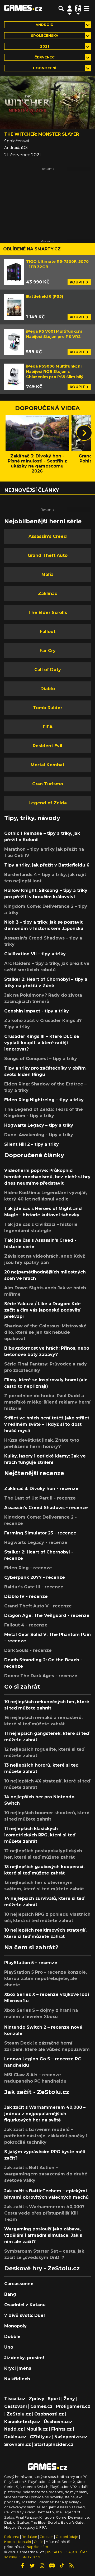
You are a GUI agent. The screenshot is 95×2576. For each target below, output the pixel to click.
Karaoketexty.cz (22, 2422)
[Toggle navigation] (87, 8)
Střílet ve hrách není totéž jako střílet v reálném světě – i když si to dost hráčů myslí (47, 1424)
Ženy (69, 2399)
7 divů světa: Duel (25, 2315)
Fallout (48, 632)
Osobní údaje (67, 2537)
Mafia (47, 574)
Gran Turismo (48, 784)
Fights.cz (61, 2429)
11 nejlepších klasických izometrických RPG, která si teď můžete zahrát (40, 1835)
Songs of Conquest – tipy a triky (41, 1059)
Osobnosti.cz (49, 2414)
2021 (45, 46)
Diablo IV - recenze (26, 1596)
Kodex (10, 2542)
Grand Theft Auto (48, 555)
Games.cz (41, 2406)
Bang (10, 2294)
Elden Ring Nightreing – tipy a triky (44, 1100)
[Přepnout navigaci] (70, 8)
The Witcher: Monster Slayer (42, 134)
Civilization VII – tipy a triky (35, 954)
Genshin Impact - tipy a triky (37, 1011)
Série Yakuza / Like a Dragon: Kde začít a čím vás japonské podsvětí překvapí (42, 1310)
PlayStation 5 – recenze (31, 1963)
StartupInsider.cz (54, 2444)
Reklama (12, 2537)
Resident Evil (47, 746)
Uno (9, 2347)
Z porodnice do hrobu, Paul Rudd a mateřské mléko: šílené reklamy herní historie (47, 1402)
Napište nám (37, 2547)
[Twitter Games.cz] (32, 2566)
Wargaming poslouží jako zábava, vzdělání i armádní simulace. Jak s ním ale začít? (43, 2235)
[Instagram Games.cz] (42, 2566)
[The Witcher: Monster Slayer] (47, 102)
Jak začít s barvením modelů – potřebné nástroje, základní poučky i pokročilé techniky (46, 2136)
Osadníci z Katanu (25, 2305)
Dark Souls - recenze (28, 1650)
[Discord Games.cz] (52, 2566)
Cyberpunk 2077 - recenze (35, 1577)
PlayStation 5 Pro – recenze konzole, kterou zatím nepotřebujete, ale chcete (46, 1979)
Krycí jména (18, 2368)
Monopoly (15, 2326)
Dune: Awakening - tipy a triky (39, 1135)
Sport (54, 2399)
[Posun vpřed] (84, 433)
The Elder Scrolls (48, 613)
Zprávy (37, 2399)
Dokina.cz (15, 2437)
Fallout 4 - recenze (26, 1625)
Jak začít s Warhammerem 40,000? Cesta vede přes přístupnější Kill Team (44, 2213)
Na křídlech (17, 2379)
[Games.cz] (23, 8)
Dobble (12, 2337)
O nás (39, 2542)
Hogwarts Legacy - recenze (36, 1543)
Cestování (16, 2406)
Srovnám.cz (18, 2444)
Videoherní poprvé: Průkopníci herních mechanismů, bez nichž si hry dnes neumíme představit (47, 1177)
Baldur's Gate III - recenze (34, 1587)
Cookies (46, 2537)
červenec (45, 57)
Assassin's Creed (48, 536)
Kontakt (25, 2542)
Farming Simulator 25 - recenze (40, 1533)
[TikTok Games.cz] (62, 2566)
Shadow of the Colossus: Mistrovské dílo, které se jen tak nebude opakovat (45, 1332)
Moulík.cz (37, 2429)
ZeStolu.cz (19, 2414)
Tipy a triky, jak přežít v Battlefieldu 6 (47, 865)
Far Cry (48, 651)
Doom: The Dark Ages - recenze (41, 1676)
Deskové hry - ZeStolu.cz (42, 2268)
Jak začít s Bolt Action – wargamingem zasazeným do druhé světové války (46, 2174)
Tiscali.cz (15, 2399)
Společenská (45, 36)
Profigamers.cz (73, 2406)
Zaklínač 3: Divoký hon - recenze (41, 1489)
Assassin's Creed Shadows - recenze (46, 1508)
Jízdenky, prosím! (24, 2358)
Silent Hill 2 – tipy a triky (32, 1144)
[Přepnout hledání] (61, 8)
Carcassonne (19, 2284)
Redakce (29, 2537)
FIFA (48, 727)
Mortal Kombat (47, 765)
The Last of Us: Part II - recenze (40, 1498)
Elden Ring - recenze (28, 1568)
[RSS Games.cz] (72, 2566)
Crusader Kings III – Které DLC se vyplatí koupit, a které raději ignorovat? (42, 1043)
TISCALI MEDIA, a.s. (62, 2552)
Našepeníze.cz (71, 2437)
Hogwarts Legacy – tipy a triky (39, 1125)
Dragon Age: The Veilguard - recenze (47, 1615)
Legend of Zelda (48, 803)
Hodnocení (45, 68)
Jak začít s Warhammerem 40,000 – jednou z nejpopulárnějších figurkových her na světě (45, 2114)
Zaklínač (47, 593)
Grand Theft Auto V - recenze (38, 1606)
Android (45, 25)
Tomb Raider (48, 708)
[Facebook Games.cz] (23, 2566)
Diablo (48, 689)
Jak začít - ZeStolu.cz (37, 2092)
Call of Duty (48, 670)
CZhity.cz (40, 2437)
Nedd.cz (14, 2429)
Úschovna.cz (58, 2422)
